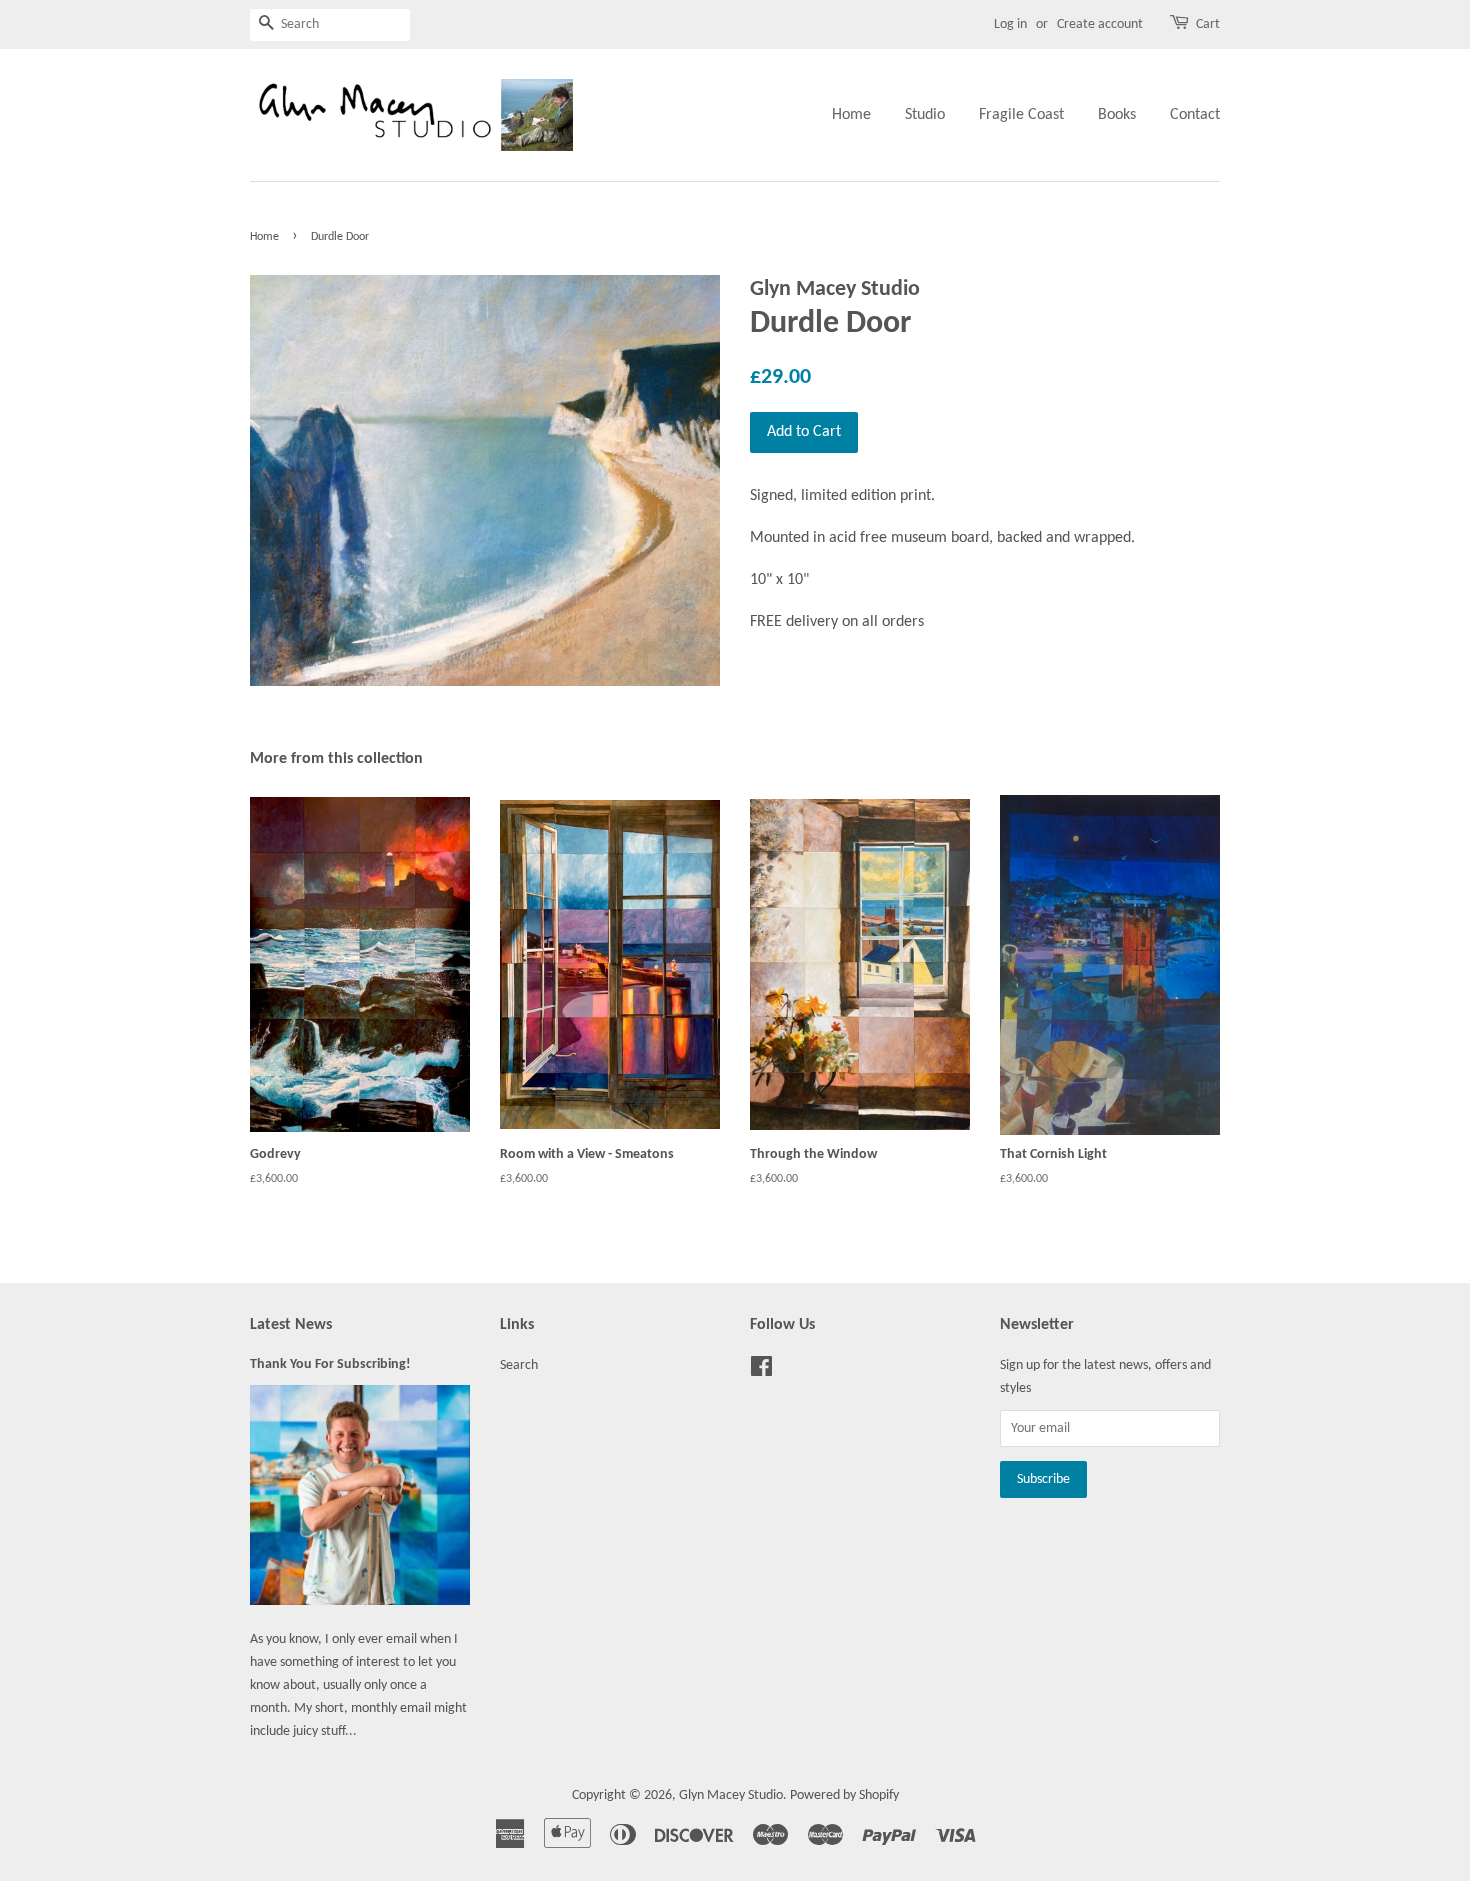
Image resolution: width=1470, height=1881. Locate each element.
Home (851, 115)
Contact (1195, 115)
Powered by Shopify (844, 1795)
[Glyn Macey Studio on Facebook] (761, 1371)
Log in (1010, 24)
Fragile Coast (1021, 115)
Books (1117, 115)
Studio (925, 115)
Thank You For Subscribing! (330, 1364)
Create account (1100, 24)
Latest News (291, 1325)
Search (519, 1365)
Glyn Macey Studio (731, 1795)
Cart (1208, 24)
